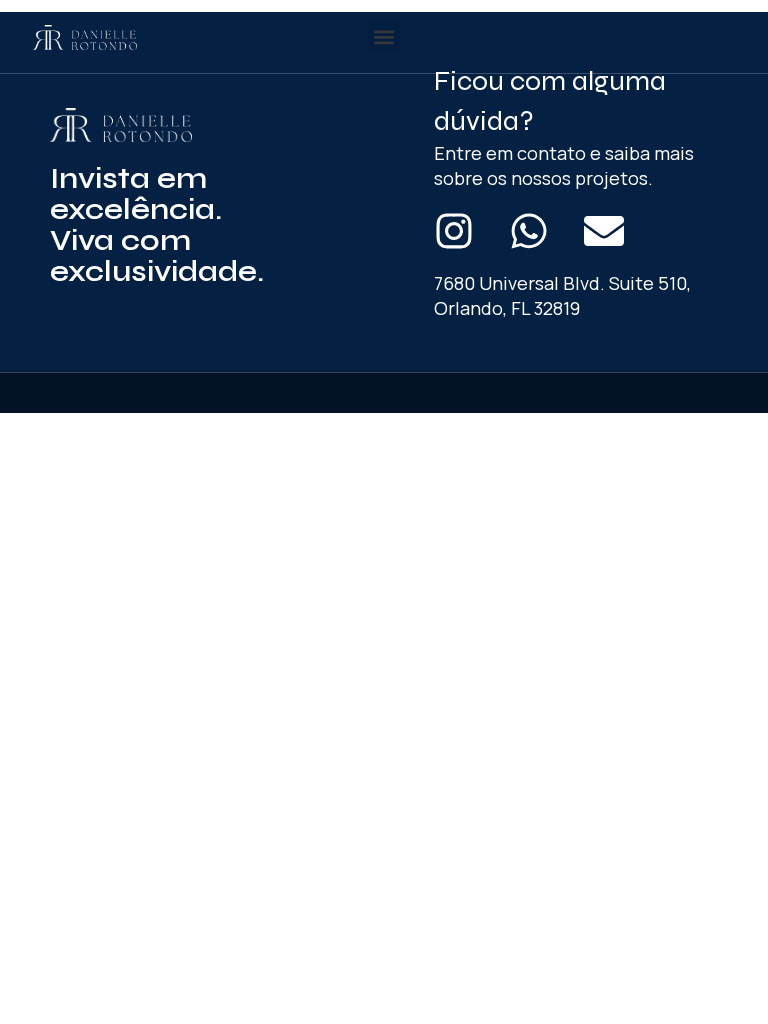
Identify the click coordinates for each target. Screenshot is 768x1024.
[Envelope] (604, 231)
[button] (383, 36)
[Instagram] (454, 231)
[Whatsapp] (529, 231)
